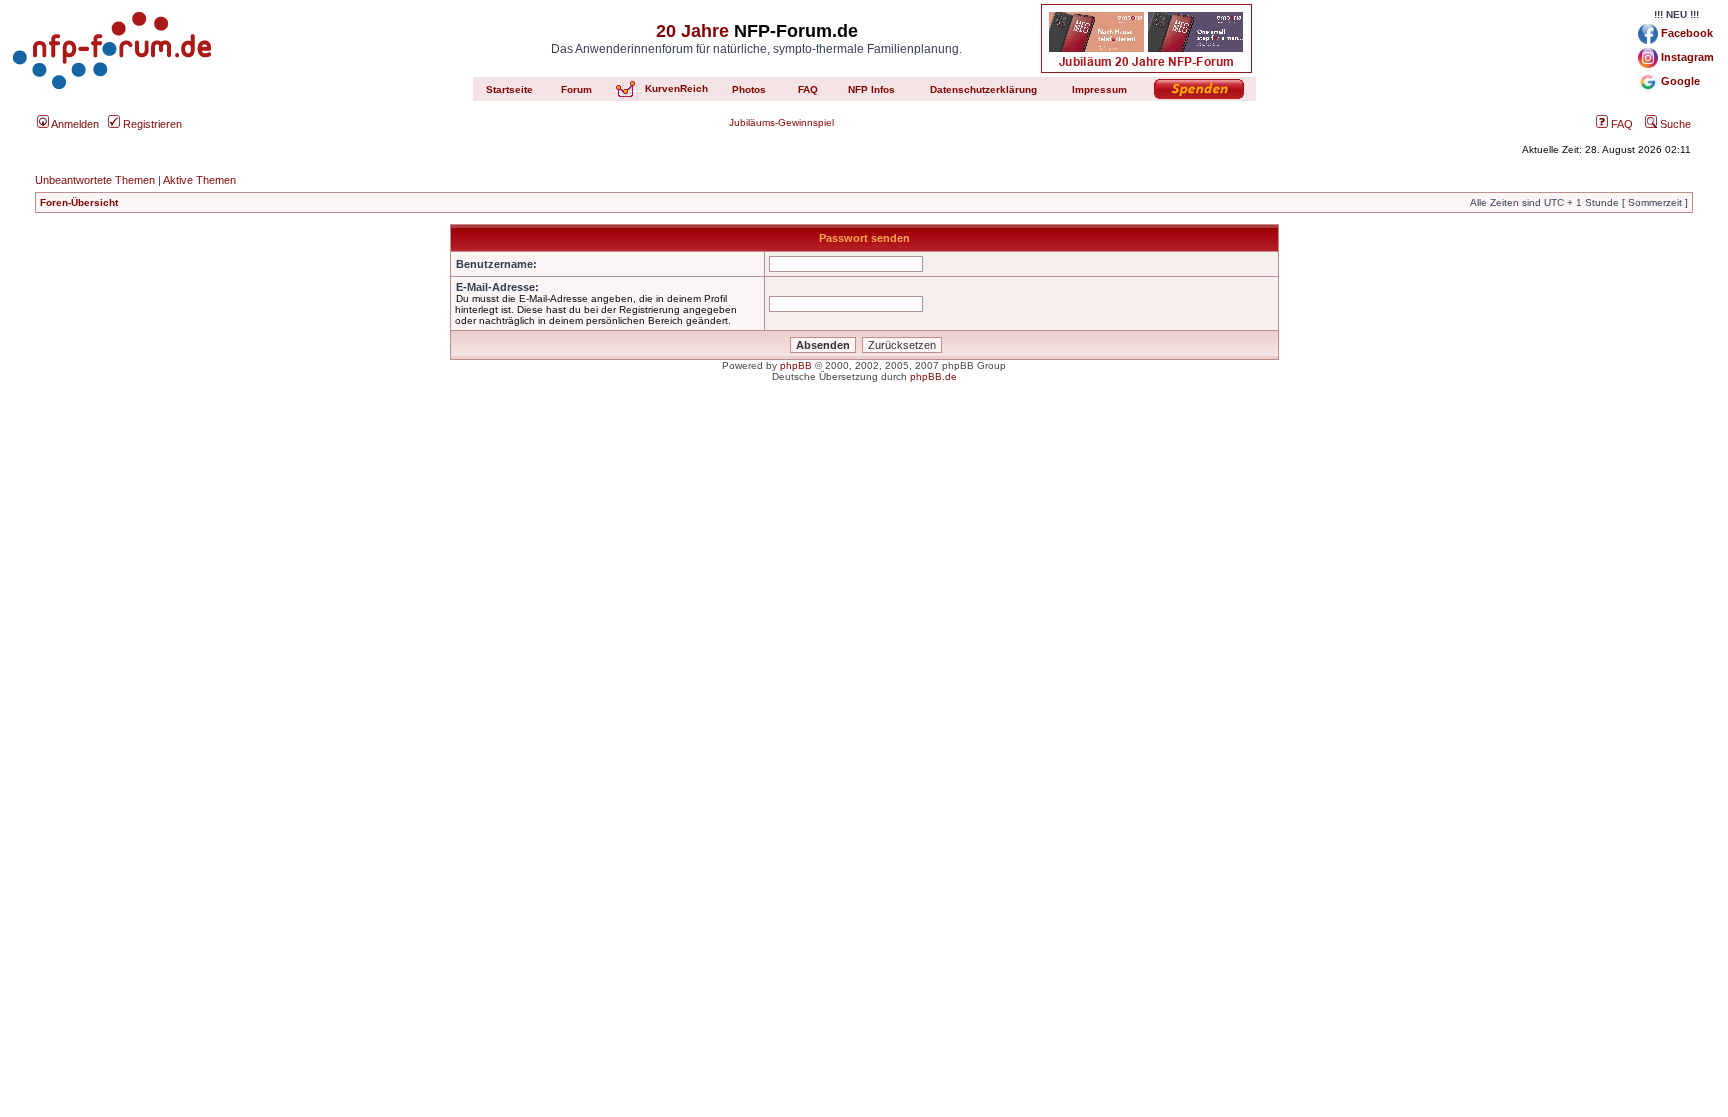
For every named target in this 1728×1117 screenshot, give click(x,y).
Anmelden (74, 124)
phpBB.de (933, 376)
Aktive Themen (199, 180)
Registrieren (151, 124)
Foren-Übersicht (79, 202)
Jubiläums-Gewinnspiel (781, 122)
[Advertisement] (864, 555)
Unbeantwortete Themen (95, 180)
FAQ (1620, 124)
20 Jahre (692, 31)
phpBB (796, 365)
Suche (1674, 124)
